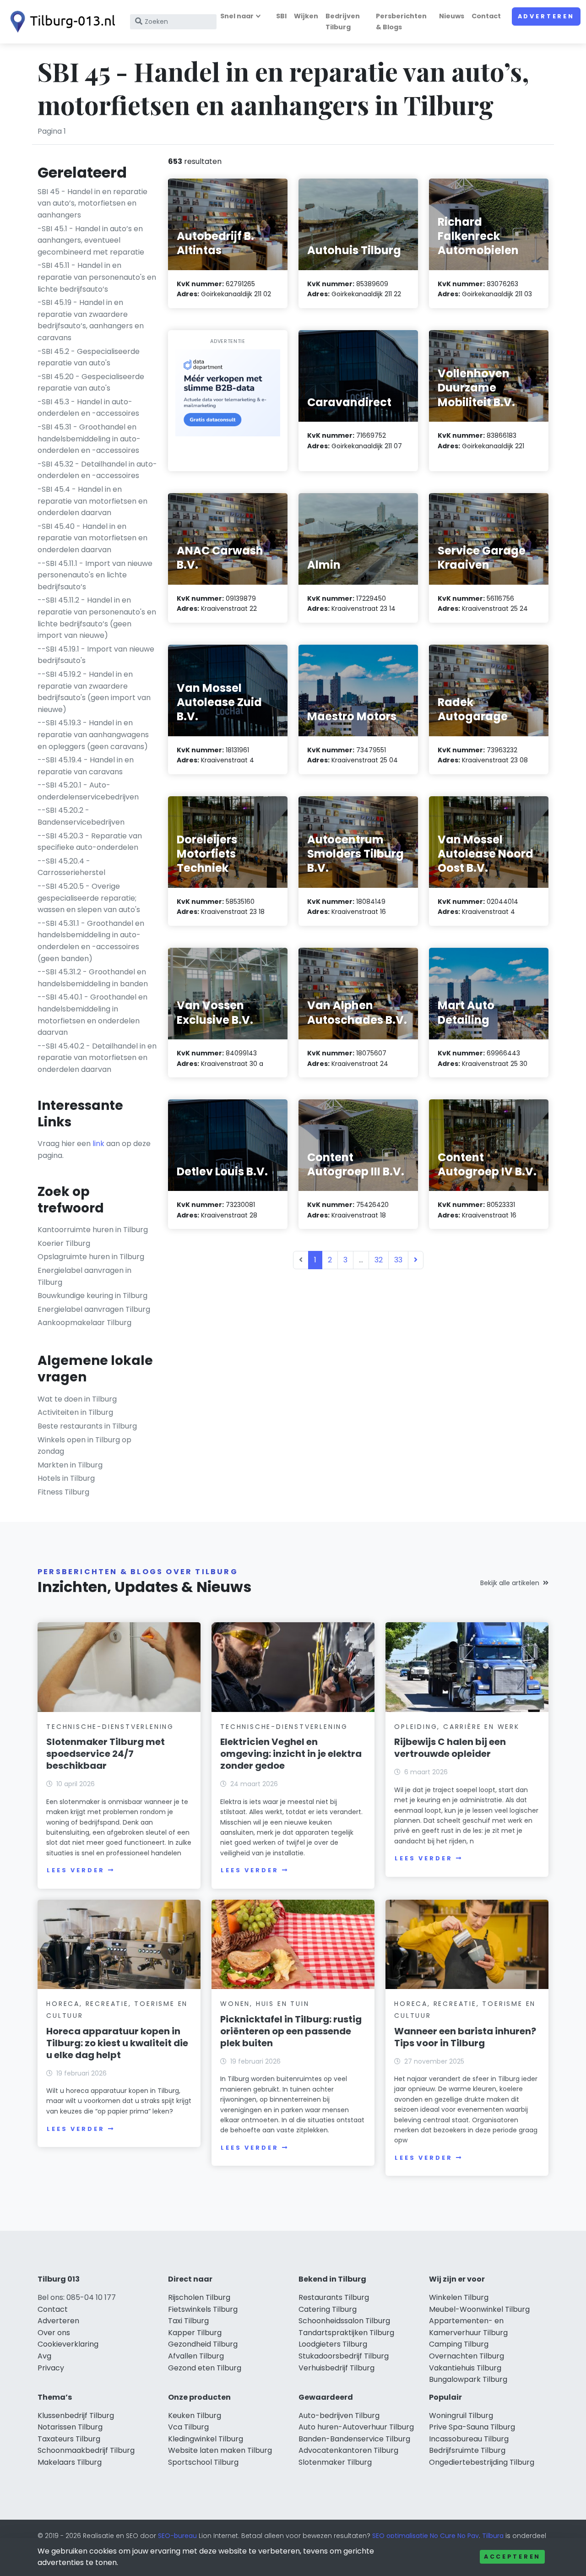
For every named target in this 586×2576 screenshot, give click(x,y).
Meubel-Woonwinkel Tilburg (479, 2309)
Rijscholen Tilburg (199, 2297)
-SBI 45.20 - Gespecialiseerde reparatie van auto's (91, 383)
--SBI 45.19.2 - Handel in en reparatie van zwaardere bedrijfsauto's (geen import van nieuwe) (94, 692)
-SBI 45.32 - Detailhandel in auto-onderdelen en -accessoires (97, 470)
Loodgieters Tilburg (333, 2344)
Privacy (51, 2368)
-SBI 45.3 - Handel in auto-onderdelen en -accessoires (88, 408)
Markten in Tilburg (70, 1465)
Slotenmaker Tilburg (335, 2462)
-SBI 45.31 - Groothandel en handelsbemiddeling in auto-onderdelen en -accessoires (89, 439)
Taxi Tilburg (188, 2321)
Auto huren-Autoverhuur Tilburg (356, 2427)
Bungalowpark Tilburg (468, 2379)
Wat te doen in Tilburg (77, 1399)
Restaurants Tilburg (334, 2297)
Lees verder (76, 1870)
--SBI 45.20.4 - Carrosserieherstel (71, 867)
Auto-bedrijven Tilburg (339, 2416)
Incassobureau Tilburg (469, 2439)
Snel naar (237, 16)
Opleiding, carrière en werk (457, 1727)
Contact (486, 16)
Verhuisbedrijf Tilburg (336, 2368)
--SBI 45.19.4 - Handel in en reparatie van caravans (86, 766)
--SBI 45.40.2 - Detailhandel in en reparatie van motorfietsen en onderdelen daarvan (97, 1058)
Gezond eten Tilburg (205, 2368)
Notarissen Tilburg (70, 2427)
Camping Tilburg (459, 2344)
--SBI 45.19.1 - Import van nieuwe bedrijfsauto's (96, 655)
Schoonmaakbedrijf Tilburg (86, 2450)
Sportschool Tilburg (203, 2462)
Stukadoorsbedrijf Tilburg (344, 2356)
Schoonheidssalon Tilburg (344, 2321)
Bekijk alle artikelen (510, 1583)
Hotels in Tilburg (66, 1478)
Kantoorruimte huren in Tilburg (93, 1230)
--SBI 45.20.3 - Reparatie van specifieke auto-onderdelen (90, 842)
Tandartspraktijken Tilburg (346, 2333)
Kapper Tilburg (195, 2333)
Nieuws (452, 16)
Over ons (54, 2333)
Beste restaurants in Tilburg (87, 1426)
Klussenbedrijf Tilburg (76, 2416)
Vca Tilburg (188, 2427)
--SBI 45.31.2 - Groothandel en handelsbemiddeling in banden (93, 978)
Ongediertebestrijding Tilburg (482, 2462)
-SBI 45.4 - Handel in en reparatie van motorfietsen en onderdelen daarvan (92, 501)
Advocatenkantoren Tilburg (348, 2450)
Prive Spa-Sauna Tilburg (472, 2427)
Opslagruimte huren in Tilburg (91, 1257)
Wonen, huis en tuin (265, 2004)
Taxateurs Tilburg (69, 2439)
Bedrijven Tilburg (343, 21)
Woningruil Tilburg (461, 2416)
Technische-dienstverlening (110, 1727)
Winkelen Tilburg (459, 2297)
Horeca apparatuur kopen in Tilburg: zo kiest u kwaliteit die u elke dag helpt (117, 2043)
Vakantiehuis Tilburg (465, 2368)
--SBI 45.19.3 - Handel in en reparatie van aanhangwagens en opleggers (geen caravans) (93, 734)
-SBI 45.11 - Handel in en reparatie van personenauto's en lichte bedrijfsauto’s (97, 277)
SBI (281, 16)
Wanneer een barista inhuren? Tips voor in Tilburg (465, 2037)
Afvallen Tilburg (196, 2356)
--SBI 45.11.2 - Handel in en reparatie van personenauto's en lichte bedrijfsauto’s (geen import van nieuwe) (97, 618)
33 (398, 1260)
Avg (44, 2356)
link (98, 1144)
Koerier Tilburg (64, 1243)
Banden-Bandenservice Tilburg (354, 2439)
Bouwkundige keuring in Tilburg (92, 1296)
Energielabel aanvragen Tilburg (94, 1309)
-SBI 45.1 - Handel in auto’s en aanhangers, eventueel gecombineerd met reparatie (91, 240)
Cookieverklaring (68, 2344)
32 (379, 1260)
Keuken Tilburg (195, 2416)
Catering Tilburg (328, 2309)
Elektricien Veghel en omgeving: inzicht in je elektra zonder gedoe (291, 1754)
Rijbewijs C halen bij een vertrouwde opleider (450, 1748)
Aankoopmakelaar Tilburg (84, 1323)
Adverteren (546, 16)
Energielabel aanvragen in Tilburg (84, 1276)
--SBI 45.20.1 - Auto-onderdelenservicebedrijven (88, 791)
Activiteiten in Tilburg (75, 1412)
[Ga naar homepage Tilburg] (60, 22)
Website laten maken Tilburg (220, 2450)
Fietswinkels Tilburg (203, 2309)
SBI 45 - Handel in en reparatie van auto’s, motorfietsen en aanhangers (92, 203)
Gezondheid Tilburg (203, 2344)
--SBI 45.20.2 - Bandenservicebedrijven (81, 816)
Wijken (306, 16)
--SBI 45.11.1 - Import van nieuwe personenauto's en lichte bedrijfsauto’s (95, 575)
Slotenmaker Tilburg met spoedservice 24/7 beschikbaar (106, 1754)
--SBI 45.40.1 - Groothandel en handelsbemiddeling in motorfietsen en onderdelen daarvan (92, 1015)
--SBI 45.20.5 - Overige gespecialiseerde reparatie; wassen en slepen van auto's (89, 898)
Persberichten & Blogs (401, 21)
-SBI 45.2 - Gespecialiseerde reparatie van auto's (89, 357)
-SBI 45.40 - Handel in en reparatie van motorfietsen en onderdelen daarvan (92, 538)
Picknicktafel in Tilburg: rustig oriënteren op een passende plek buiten (291, 2031)
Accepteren (512, 2557)
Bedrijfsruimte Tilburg (467, 2450)
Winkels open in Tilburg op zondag (84, 1446)
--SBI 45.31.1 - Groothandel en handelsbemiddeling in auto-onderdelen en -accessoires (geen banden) (91, 941)
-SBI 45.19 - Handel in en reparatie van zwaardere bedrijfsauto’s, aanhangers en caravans (91, 320)
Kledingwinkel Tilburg (206, 2439)
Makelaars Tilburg (70, 2462)
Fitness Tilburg (63, 1492)
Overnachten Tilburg (467, 2356)
